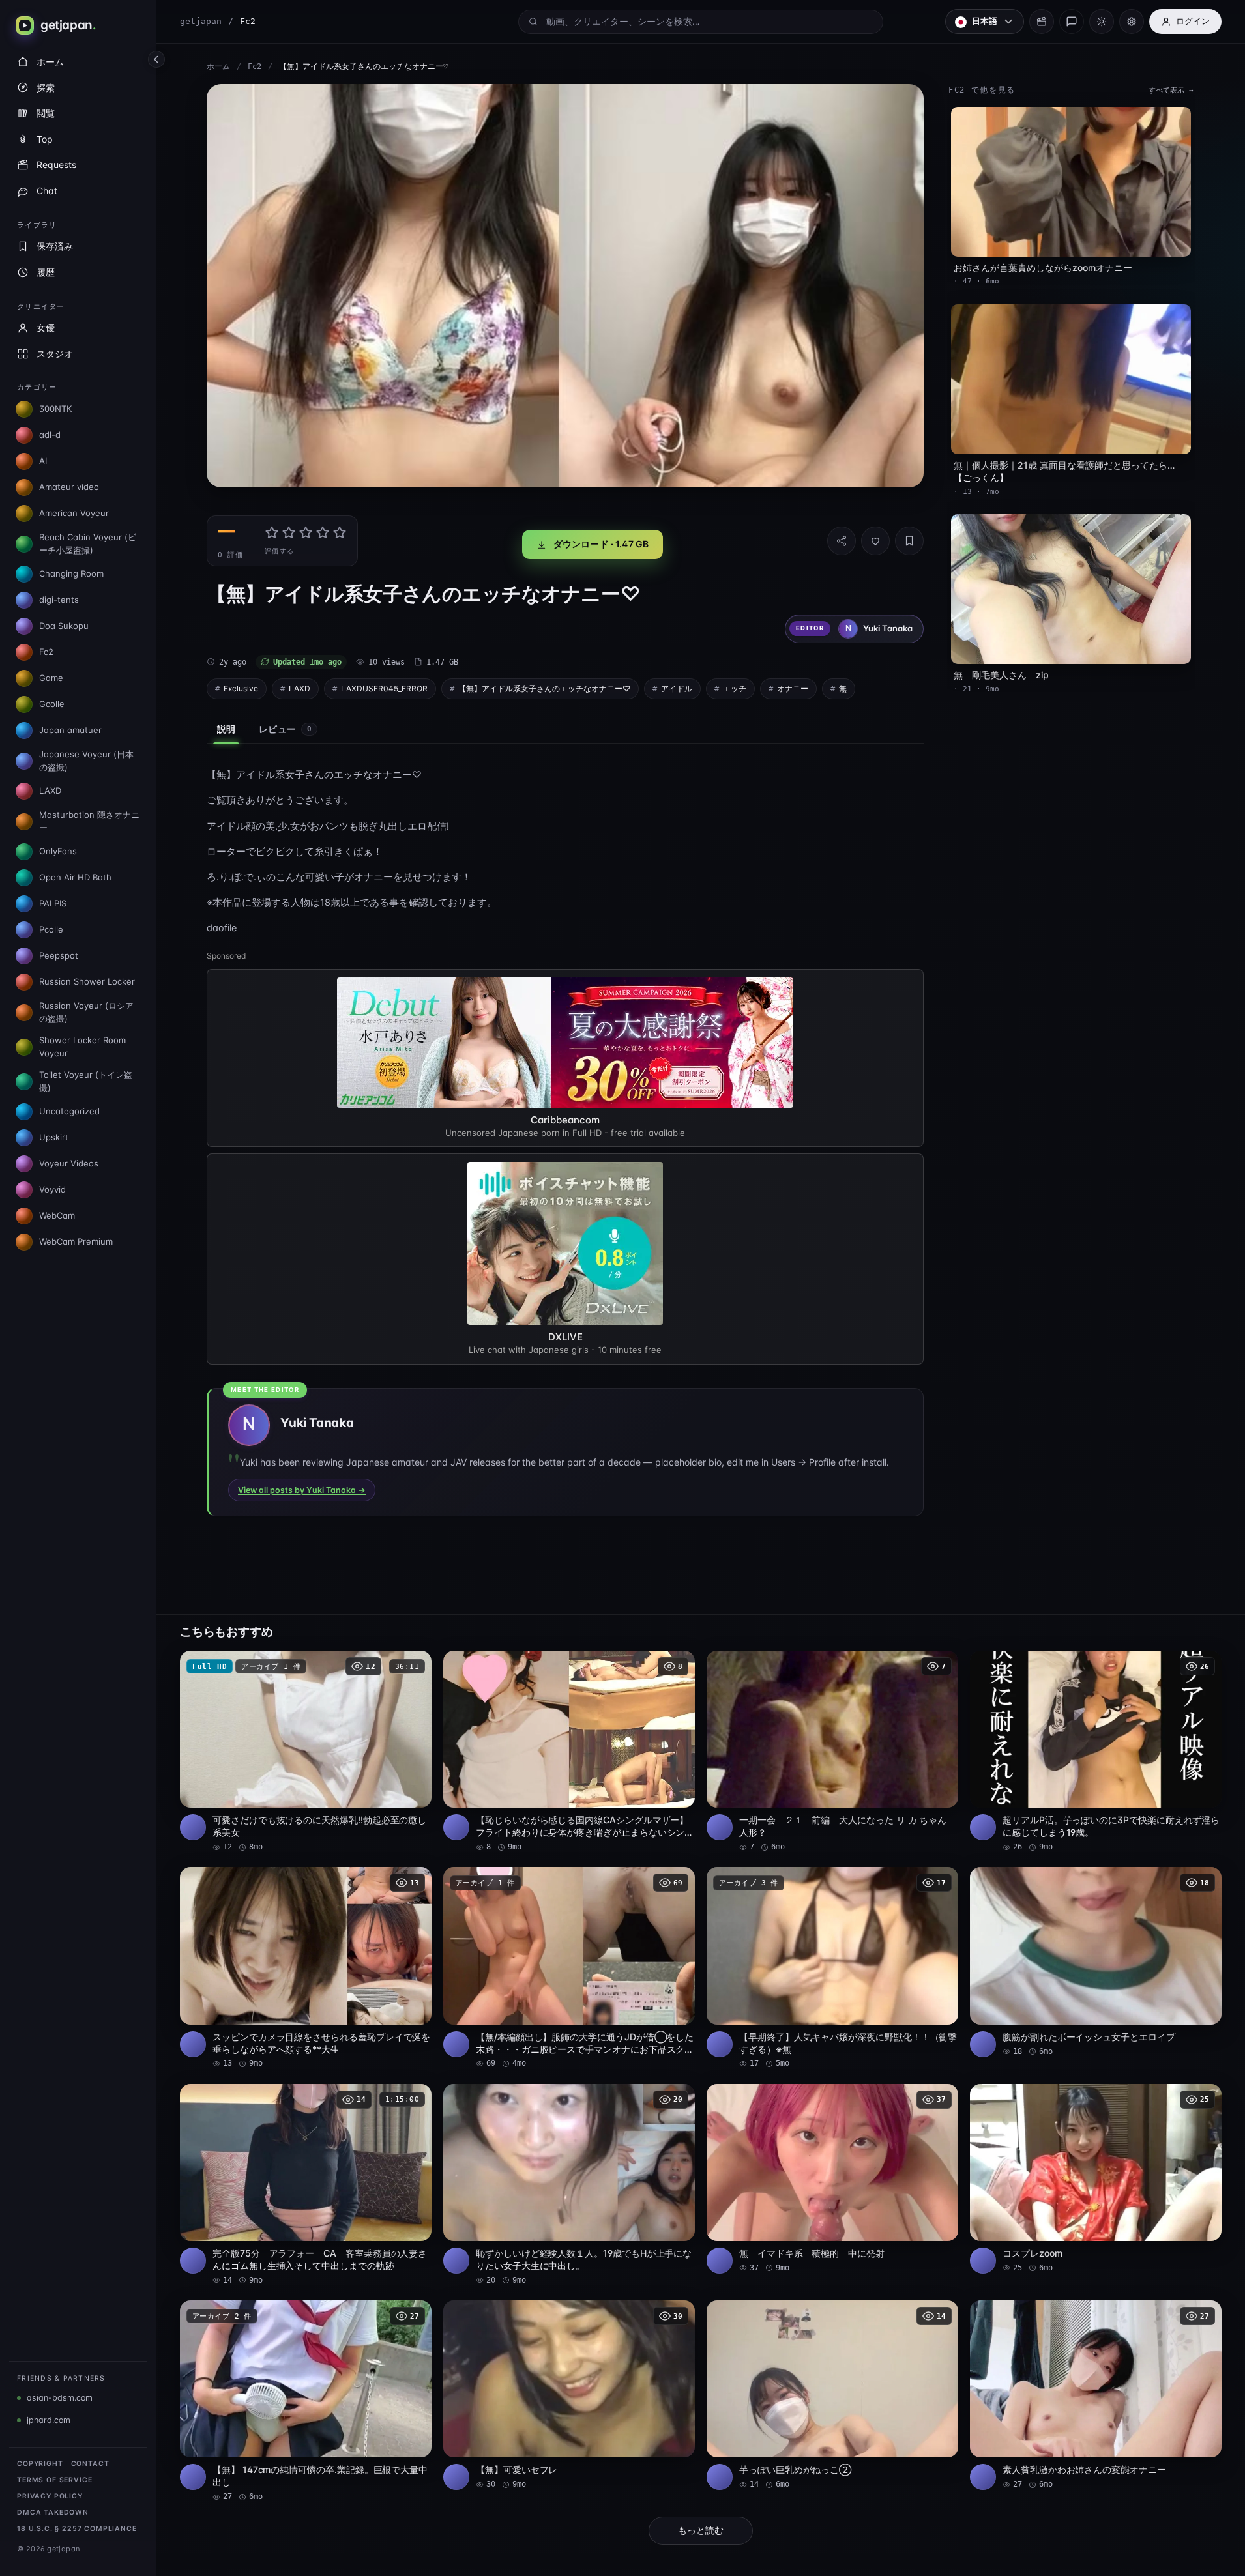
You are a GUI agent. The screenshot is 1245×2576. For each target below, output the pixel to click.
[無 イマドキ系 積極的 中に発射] (832, 2179)
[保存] (909, 541)
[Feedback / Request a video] (1072, 22)
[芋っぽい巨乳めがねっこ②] (832, 2395)
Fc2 (255, 66)
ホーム (218, 66)
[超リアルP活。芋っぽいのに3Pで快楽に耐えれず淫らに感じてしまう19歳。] (1096, 1752)
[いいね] (875, 541)
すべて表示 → (1171, 90)
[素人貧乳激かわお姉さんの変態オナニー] (1096, 2395)
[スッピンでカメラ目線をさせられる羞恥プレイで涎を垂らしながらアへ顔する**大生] (306, 1968)
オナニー (793, 688)
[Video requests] (1042, 22)
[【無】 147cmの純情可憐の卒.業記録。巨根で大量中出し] (306, 2401)
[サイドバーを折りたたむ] (156, 59)
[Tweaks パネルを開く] (1132, 22)
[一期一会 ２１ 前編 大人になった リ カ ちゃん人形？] (832, 1752)
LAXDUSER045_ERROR (384, 688)
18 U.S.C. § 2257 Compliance (77, 2529)
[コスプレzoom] (1096, 2179)
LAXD (300, 688)
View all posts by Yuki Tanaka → (302, 1490)
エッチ (735, 688)
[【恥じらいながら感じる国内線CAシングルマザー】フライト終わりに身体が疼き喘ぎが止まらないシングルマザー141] (569, 1752)
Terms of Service (54, 2480)
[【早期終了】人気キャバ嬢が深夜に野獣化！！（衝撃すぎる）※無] (832, 1968)
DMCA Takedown (53, 2512)
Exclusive (241, 688)
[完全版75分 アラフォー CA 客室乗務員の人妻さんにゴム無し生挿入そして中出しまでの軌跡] (306, 2185)
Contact (90, 2464)
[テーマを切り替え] (1102, 22)
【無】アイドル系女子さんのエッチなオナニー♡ (544, 688)
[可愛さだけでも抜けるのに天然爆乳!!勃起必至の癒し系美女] (306, 1752)
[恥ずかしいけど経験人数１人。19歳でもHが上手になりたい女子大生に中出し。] (569, 2185)
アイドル (677, 688)
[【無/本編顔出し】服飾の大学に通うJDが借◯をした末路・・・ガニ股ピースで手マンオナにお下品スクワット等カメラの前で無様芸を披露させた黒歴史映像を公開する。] (569, 1968)
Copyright (40, 2464)
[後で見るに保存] (415, 1665)
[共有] (842, 541)
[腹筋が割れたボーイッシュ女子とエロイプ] (1096, 1962)
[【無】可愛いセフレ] (569, 2395)
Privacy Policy (50, 2496)
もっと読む (701, 2530)
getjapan (201, 21)
